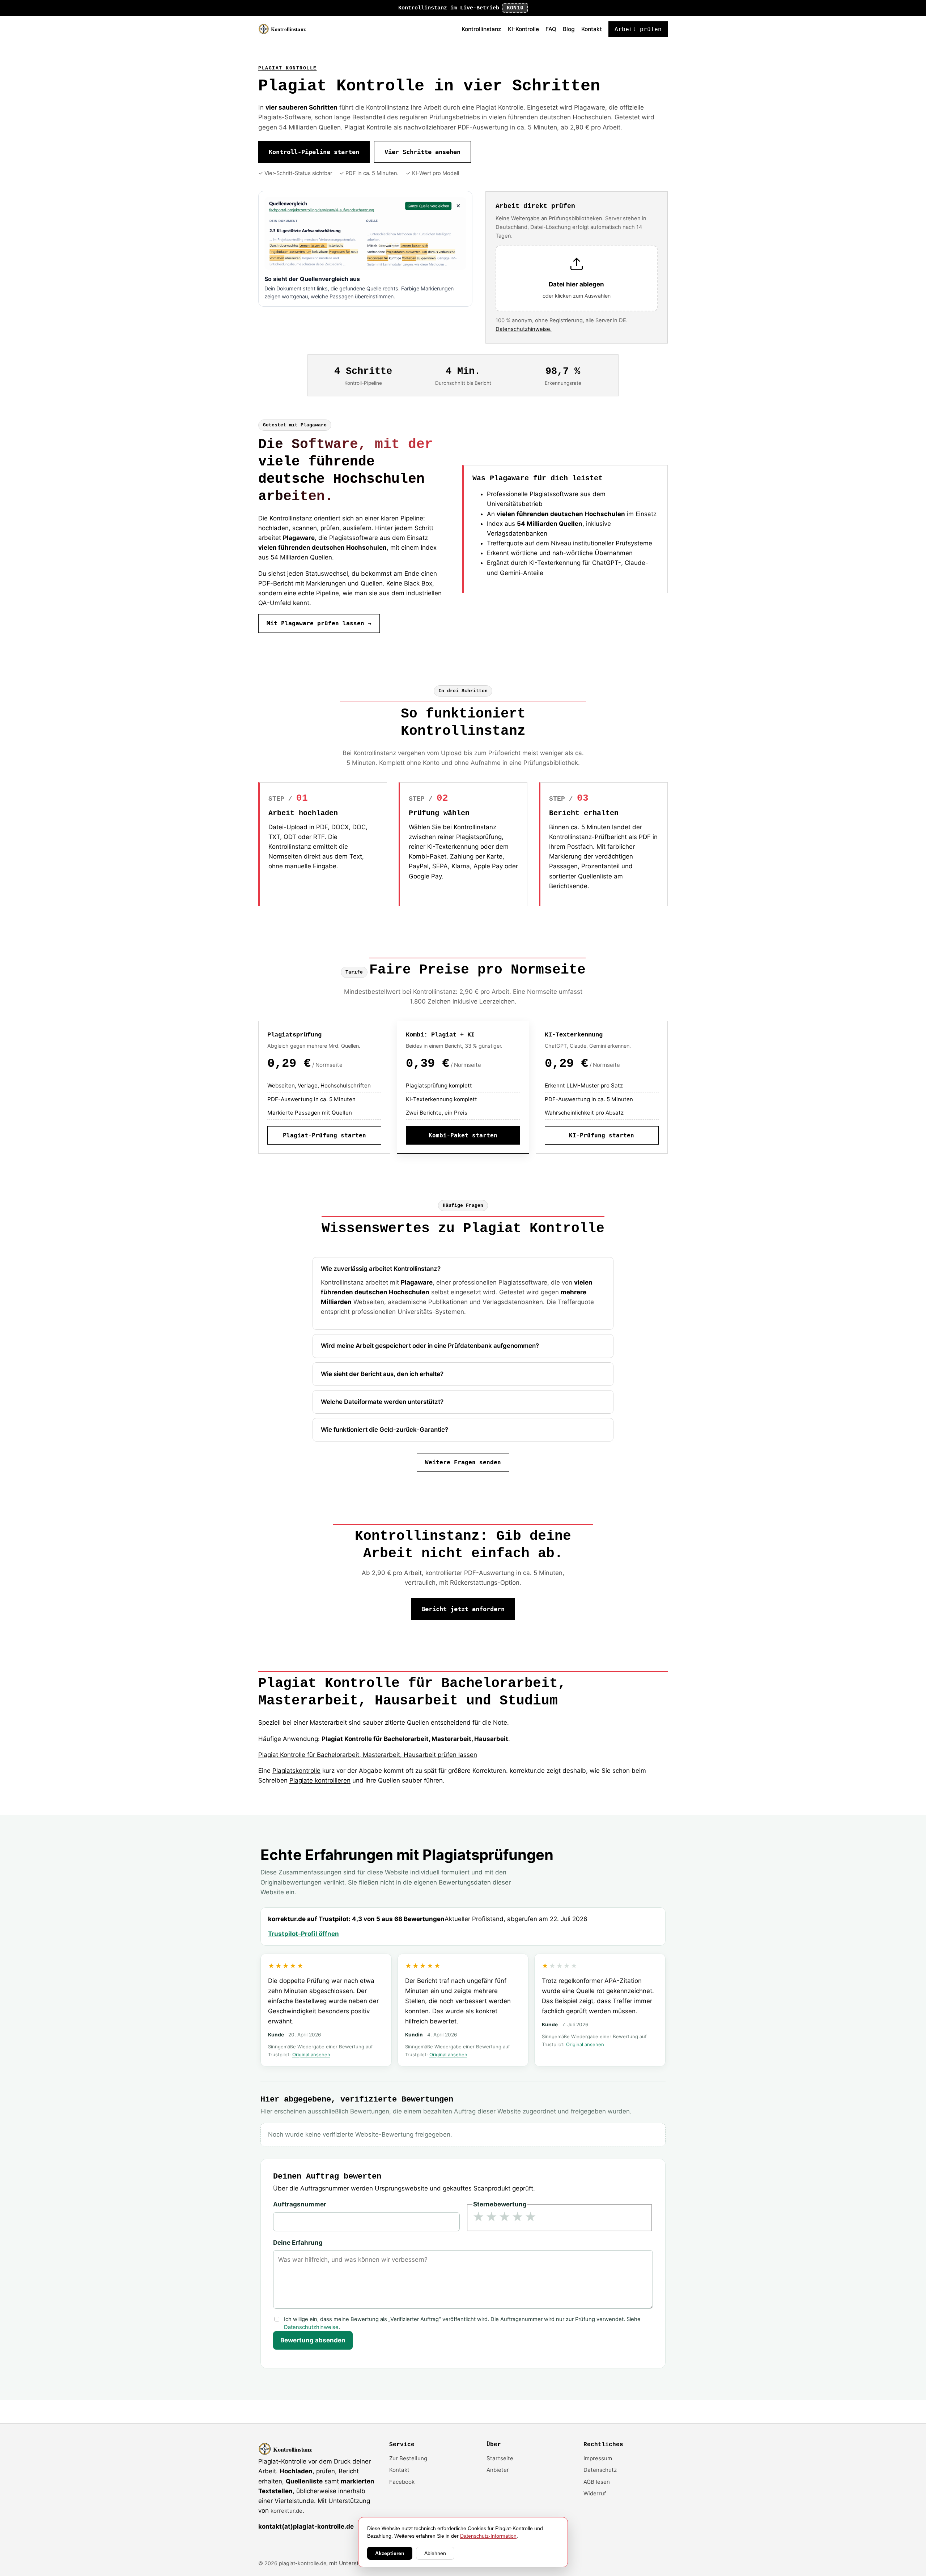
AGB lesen (597, 2482)
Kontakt (592, 29)
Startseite (500, 2458)
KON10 (515, 8)
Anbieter (498, 2470)
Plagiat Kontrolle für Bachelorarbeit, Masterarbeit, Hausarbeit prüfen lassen (368, 1755)
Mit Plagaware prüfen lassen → (319, 623)
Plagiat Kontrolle (288, 68)
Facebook (402, 2482)
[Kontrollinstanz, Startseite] (286, 29)
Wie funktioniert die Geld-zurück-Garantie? (385, 1430)
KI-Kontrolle (523, 29)
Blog (569, 29)
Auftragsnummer (300, 2204)
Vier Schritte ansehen (422, 152)
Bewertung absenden (313, 2340)
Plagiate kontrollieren (320, 1780)
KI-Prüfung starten (602, 1135)
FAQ (551, 29)
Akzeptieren (390, 2553)
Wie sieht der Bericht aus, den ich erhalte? (382, 1374)
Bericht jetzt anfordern (463, 1609)
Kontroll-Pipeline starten (314, 152)
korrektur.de (286, 2511)
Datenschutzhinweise (311, 2327)
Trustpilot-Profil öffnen (303, 1934)
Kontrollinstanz (481, 29)
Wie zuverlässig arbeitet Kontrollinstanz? (381, 1269)
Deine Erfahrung (298, 2243)
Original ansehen (311, 2055)
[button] (577, 279)
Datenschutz (600, 2470)
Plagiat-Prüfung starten (324, 1135)
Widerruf (595, 2493)
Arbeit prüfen (638, 29)
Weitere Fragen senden (463, 1462)
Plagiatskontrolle (296, 1771)
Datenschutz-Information (488, 2536)
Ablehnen (435, 2553)
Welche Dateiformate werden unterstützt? (382, 1402)
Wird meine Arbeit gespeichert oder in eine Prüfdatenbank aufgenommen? (430, 1346)
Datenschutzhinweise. (524, 329)
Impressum (598, 2458)
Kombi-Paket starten (463, 1135)
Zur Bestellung (408, 2458)
